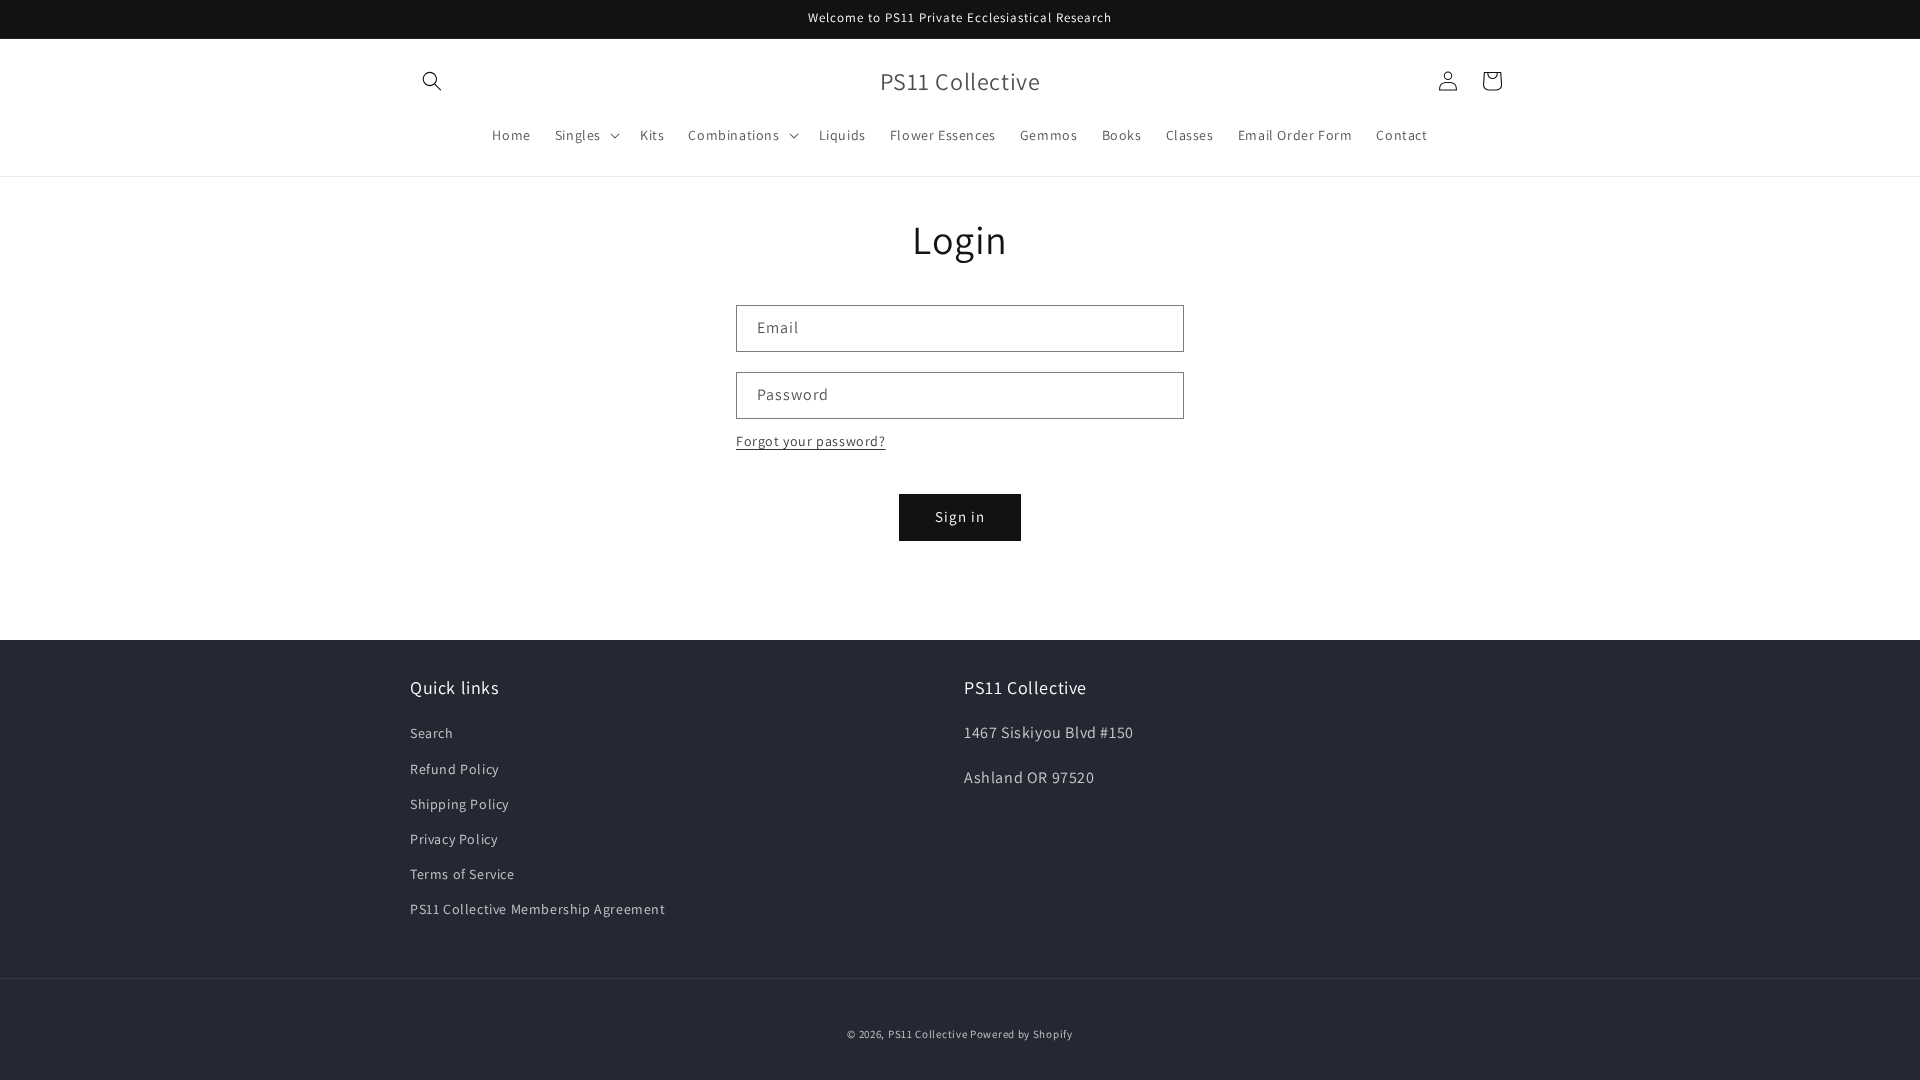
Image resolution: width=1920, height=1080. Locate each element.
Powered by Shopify (1021, 1034)
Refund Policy (454, 769)
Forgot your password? (811, 441)
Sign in (960, 516)
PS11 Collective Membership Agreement (538, 909)
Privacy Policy (453, 839)
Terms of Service (462, 874)
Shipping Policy (459, 804)
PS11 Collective (928, 1034)
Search (432, 733)
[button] (432, 81)
